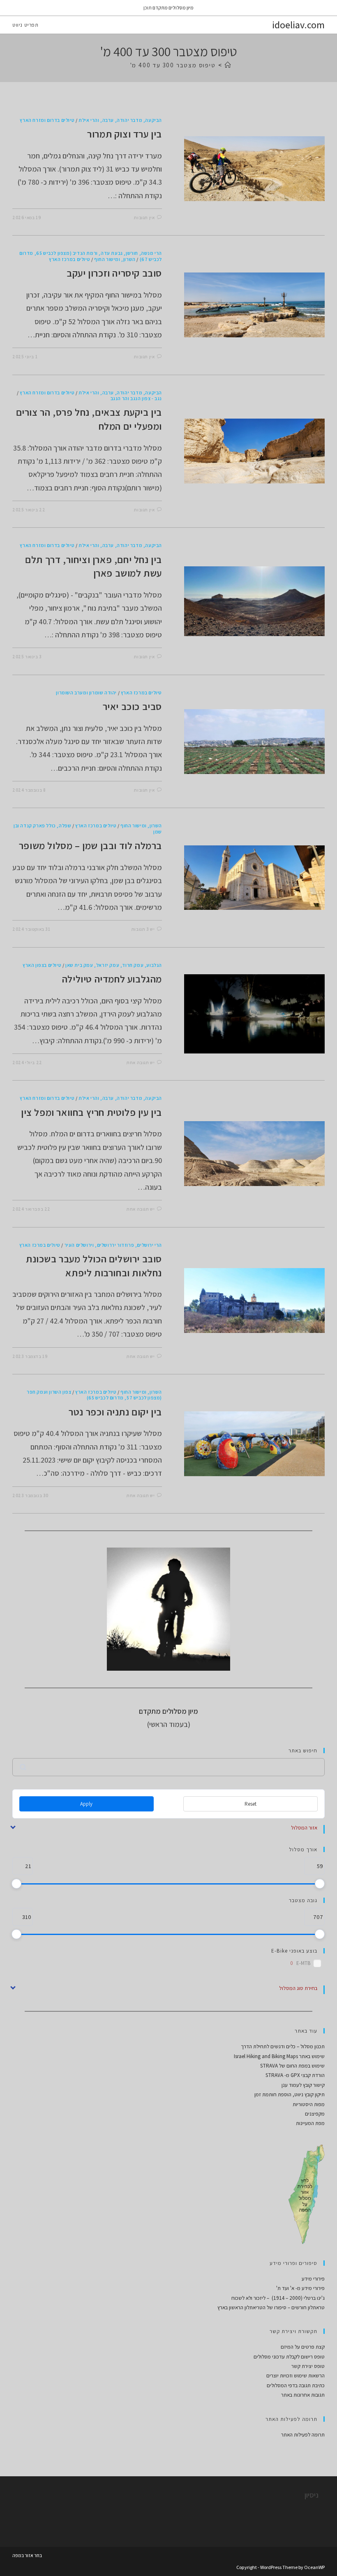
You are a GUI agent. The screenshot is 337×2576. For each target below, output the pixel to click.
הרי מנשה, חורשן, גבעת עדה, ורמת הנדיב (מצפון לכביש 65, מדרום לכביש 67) (91, 256)
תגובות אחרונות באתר (303, 2395)
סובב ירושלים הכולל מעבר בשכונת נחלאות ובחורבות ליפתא (94, 1266)
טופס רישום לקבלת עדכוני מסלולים (289, 2357)
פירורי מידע (313, 2279)
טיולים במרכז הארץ (69, 259)
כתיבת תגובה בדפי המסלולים (296, 2385)
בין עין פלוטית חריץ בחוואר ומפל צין (91, 1112)
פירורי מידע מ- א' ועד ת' (300, 2288)
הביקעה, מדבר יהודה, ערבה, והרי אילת (120, 120)
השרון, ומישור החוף (115, 259)
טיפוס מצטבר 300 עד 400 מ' (173, 65)
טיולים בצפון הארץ (42, 965)
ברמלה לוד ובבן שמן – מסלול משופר (90, 845)
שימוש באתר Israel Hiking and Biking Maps (279, 2056)
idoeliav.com (298, 25)
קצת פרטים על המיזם (303, 2347)
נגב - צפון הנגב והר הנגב (136, 398)
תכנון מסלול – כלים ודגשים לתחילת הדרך (283, 2046)
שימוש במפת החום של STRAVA (292, 2066)
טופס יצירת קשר (308, 2366)
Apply (86, 1804)
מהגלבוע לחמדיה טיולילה (112, 979)
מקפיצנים (315, 2114)
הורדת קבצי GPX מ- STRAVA (295, 2075)
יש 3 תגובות (143, 929)
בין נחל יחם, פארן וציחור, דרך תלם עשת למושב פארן (93, 566)
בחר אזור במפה (27, 2555)
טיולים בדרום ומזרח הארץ (47, 120)
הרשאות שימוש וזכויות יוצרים (295, 2376)
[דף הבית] (228, 65)
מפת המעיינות (310, 2123)
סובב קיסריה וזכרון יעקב (114, 273)
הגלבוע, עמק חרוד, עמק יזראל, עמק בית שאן (114, 965)
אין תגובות (144, 218)
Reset (250, 1804)
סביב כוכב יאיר (132, 706)
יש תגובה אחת (141, 1062)
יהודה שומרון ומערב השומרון (86, 693)
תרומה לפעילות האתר (303, 2435)
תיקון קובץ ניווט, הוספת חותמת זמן (290, 2094)
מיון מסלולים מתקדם (173, 8)
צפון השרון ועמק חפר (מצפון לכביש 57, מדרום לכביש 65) (94, 1395)
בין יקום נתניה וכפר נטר (115, 1412)
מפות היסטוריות (309, 2104)
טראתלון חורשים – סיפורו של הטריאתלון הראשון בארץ (271, 2307)
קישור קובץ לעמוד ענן (303, 2085)
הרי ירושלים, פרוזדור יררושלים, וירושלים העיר (113, 1245)
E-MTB (304, 1963)
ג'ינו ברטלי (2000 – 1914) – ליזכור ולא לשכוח (278, 2298)
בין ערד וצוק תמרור (125, 134)
